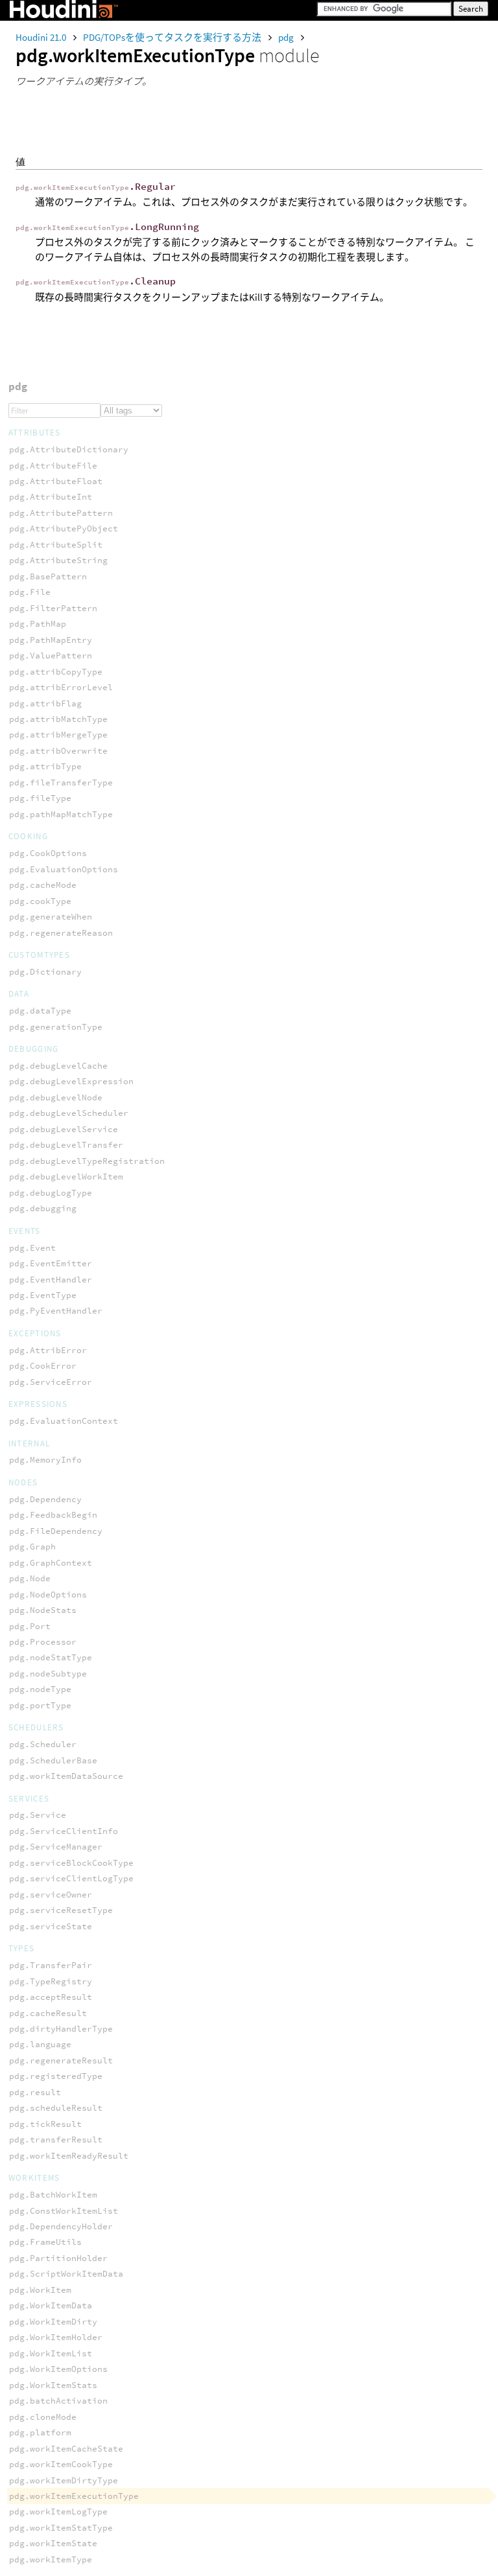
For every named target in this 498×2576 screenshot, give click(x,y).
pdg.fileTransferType (61, 783)
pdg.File (30, 592)
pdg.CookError (43, 1366)
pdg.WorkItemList (51, 2353)
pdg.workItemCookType (61, 2464)
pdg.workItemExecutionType (74, 2496)
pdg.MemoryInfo (45, 1460)
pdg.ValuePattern (51, 656)
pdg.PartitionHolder (58, 2258)
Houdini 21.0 (42, 37)
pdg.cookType (40, 901)
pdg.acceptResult (51, 1997)
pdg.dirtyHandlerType (61, 2029)
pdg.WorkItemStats (53, 2385)
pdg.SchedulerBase (53, 1760)
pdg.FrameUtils (45, 2242)
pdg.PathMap (38, 624)
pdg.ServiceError (51, 1382)
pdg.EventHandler (51, 1280)
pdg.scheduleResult (56, 2108)
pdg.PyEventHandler (56, 1311)
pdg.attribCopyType (56, 672)
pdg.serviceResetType (61, 1910)
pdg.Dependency (45, 1499)
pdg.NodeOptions (48, 1595)
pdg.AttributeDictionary (69, 449)
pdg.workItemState (53, 2543)
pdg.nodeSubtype (48, 1674)
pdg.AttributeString (58, 560)
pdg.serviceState (51, 1926)
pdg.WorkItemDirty (53, 2322)
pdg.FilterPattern (53, 608)
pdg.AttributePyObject (64, 528)
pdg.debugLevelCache (58, 1066)
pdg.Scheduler (43, 1744)
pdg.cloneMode (43, 2417)
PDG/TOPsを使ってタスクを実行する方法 (173, 37)
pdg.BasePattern (48, 576)
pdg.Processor (43, 1642)
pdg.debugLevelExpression (71, 1081)
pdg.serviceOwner (51, 1895)
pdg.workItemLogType (58, 2512)
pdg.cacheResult (48, 2013)
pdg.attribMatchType (58, 719)
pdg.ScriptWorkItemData (66, 2274)
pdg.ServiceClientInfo (64, 1831)
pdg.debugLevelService (64, 1129)
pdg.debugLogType (51, 1193)
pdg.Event (32, 1248)
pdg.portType (40, 1705)
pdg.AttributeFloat (56, 481)
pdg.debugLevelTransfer (66, 1145)
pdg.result (35, 2092)
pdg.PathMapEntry (51, 640)
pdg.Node (30, 1578)
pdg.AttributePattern (61, 513)
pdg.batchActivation (58, 2401)
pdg (287, 37)
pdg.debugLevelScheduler (69, 1113)
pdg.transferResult (56, 2140)
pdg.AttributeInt (51, 497)
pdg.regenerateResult (61, 2060)
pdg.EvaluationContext (64, 1421)
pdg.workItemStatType (61, 2528)
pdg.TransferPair (51, 1965)
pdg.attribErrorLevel (61, 687)
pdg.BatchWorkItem (53, 2195)
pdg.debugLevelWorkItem (66, 1177)
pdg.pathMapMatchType (61, 814)
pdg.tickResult (45, 2124)
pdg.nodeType (40, 1689)
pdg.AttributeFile (53, 466)
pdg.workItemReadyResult (69, 2156)
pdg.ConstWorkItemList (64, 2211)
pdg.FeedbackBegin (53, 1515)
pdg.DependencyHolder (61, 2226)
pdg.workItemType (51, 2559)
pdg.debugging (43, 1208)
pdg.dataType (40, 1011)
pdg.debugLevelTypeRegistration (87, 1161)
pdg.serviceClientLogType (71, 1878)
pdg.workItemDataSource (66, 1776)
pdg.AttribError (48, 1350)
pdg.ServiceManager (56, 1847)
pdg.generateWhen (51, 917)
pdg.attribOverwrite (58, 751)
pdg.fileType (40, 798)
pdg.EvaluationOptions (64, 869)
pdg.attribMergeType (58, 735)
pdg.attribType (45, 766)
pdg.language (40, 2044)
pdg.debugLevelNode (56, 1097)
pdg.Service (38, 1815)
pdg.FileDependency (56, 1531)
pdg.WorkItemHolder (56, 2337)
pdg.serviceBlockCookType (71, 1863)
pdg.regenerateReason (61, 933)
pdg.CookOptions (48, 853)
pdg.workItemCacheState (66, 2449)
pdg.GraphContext (51, 1563)
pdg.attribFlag (45, 703)
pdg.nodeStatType (51, 1657)
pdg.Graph (32, 1547)
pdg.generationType (56, 1027)
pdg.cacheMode (43, 885)
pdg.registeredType (56, 2076)
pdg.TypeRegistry (51, 1981)
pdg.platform (40, 2432)
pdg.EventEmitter (51, 1263)
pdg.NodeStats (43, 1610)
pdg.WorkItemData (51, 2305)
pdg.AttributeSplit (56, 545)
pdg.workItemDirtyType (64, 2480)
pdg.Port (30, 1626)
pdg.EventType (43, 1295)
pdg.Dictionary (45, 972)
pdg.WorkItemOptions (58, 2369)
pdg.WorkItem (40, 2290)
